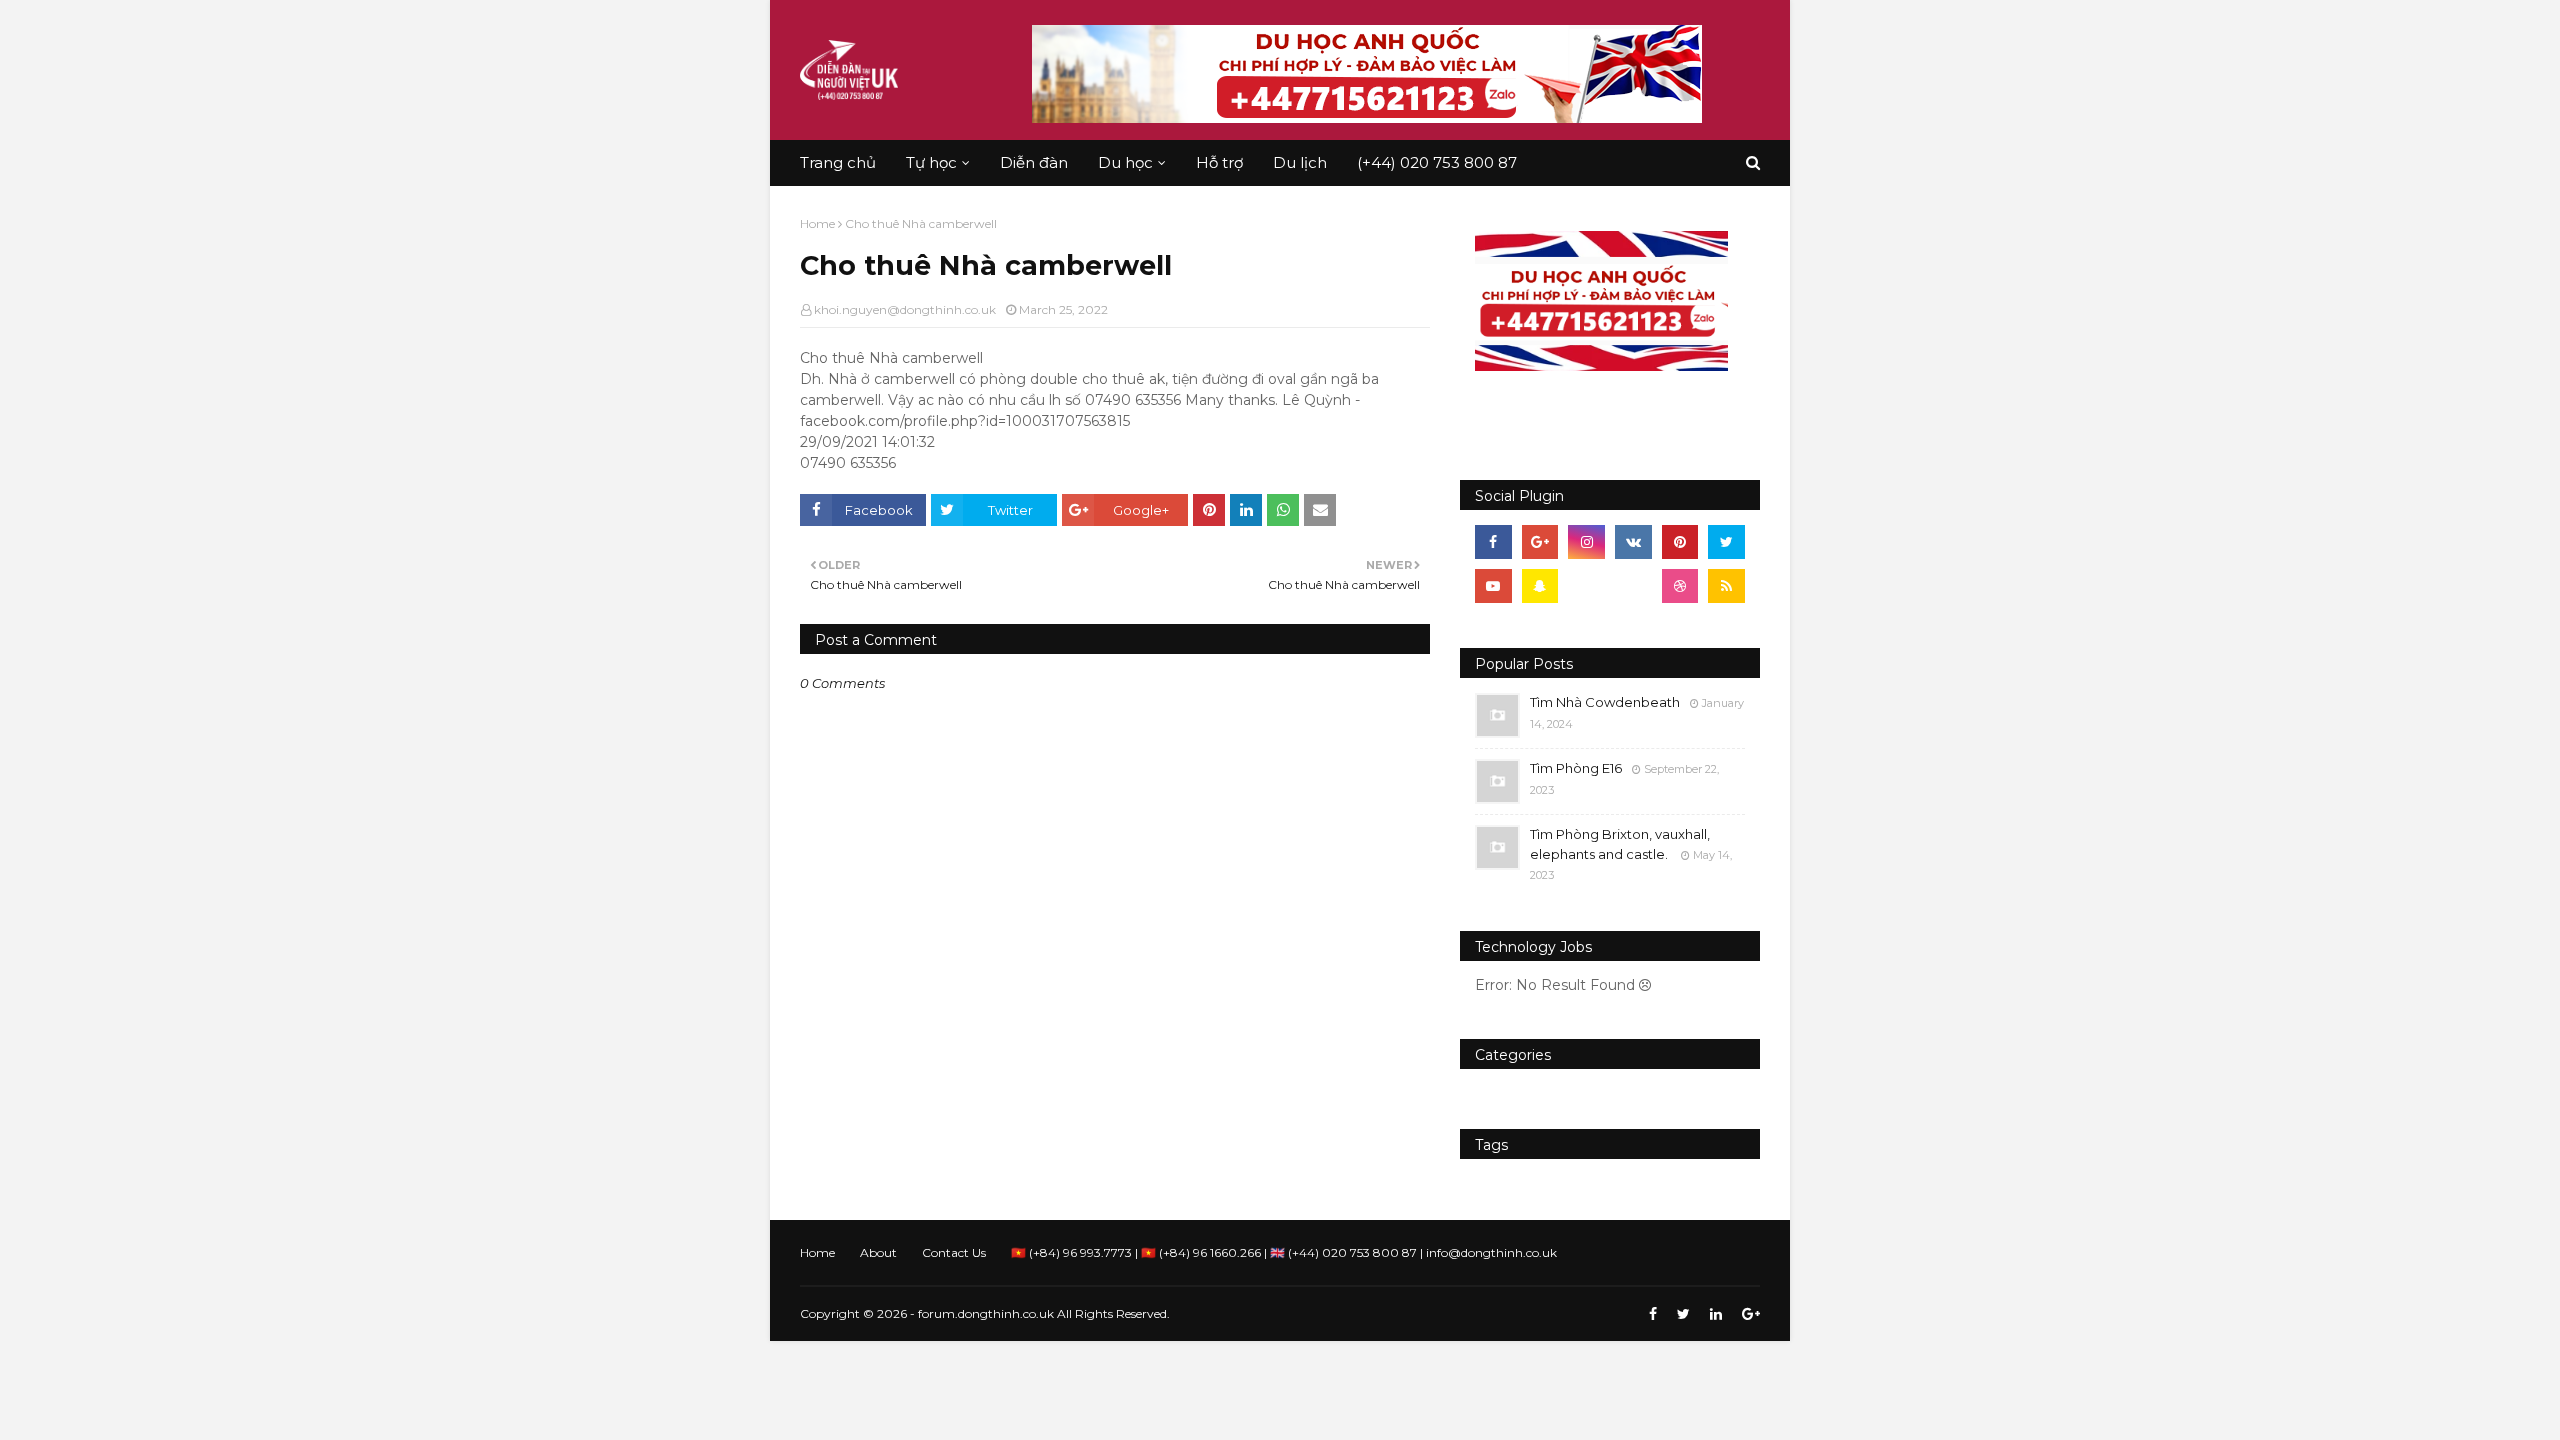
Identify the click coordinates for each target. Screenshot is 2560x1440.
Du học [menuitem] (1125, 162)
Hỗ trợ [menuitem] (1219, 162)
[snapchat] (1540, 586)
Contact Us (954, 1252)
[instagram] (1586, 542)
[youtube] (1493, 586)
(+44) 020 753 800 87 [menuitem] (1437, 162)
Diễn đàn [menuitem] (1034, 162)
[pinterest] (1680, 542)
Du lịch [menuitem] (1300, 162)
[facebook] (1493, 542)
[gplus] (1540, 542)
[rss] (1726, 586)
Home (817, 223)
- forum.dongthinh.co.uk (982, 1313)
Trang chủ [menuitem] (838, 162)
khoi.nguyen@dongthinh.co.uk (905, 309)
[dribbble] (1680, 586)
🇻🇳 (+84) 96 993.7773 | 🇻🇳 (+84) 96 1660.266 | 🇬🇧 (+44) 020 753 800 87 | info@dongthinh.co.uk (1284, 1252)
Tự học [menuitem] (931, 162)
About (878, 1252)
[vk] (1633, 542)
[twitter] (1726, 542)
